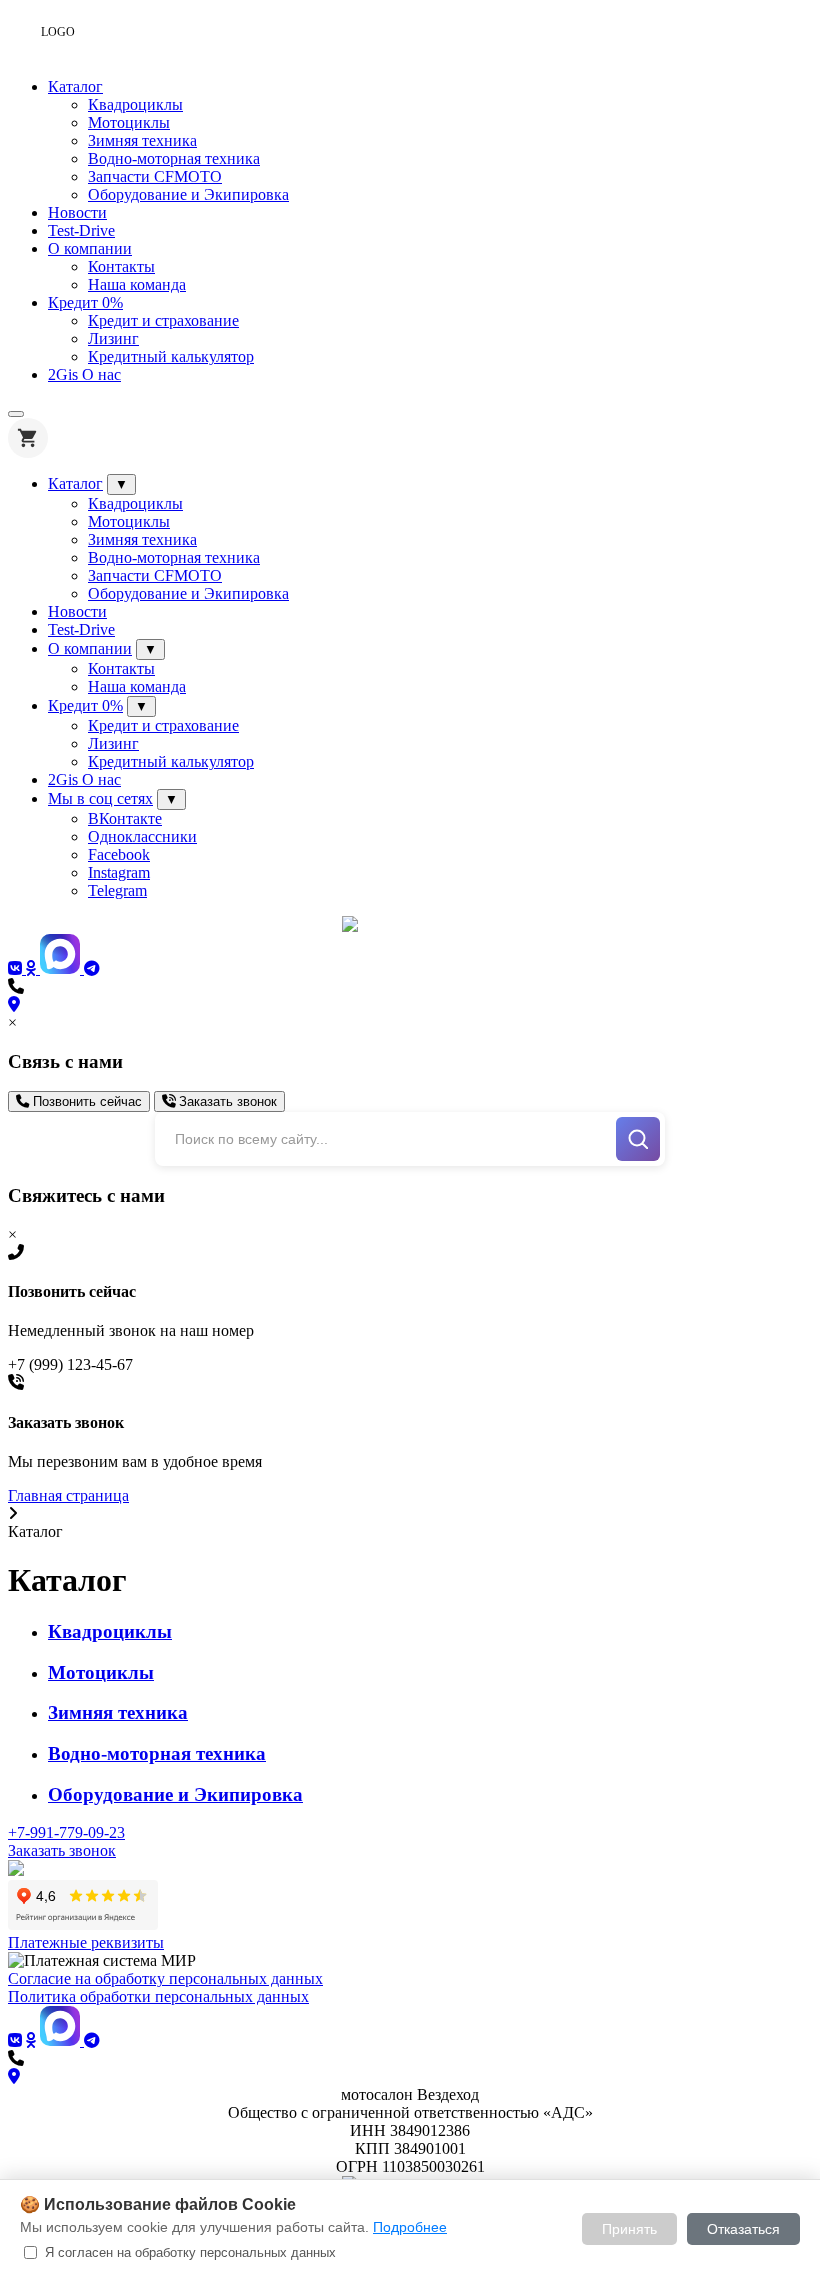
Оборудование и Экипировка (188, 194)
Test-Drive (81, 230)
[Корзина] (28, 438)
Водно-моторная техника (174, 158)
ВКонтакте (125, 818)
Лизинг (113, 338)
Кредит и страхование (163, 320)
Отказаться (743, 2229)
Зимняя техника (142, 140)
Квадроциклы (135, 104)
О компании (90, 248)
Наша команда (137, 284)
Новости (77, 212)
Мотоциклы (129, 122)
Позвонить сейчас (85, 1101)
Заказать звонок (226, 1101)
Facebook (119, 854)
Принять (629, 2229)
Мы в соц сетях (100, 798)
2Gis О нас (84, 374)
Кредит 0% (85, 302)
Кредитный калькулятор (171, 356)
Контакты (121, 266)
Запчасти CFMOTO (155, 176)
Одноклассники (142, 836)
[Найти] (638, 1139)
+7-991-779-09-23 (66, 1832)
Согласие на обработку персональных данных (165, 1978)
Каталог (75, 86)
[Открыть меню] (16, 414)
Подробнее (410, 2227)
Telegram (117, 890)
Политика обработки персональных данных (158, 1996)
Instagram (119, 872)
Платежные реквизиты (86, 1942)
